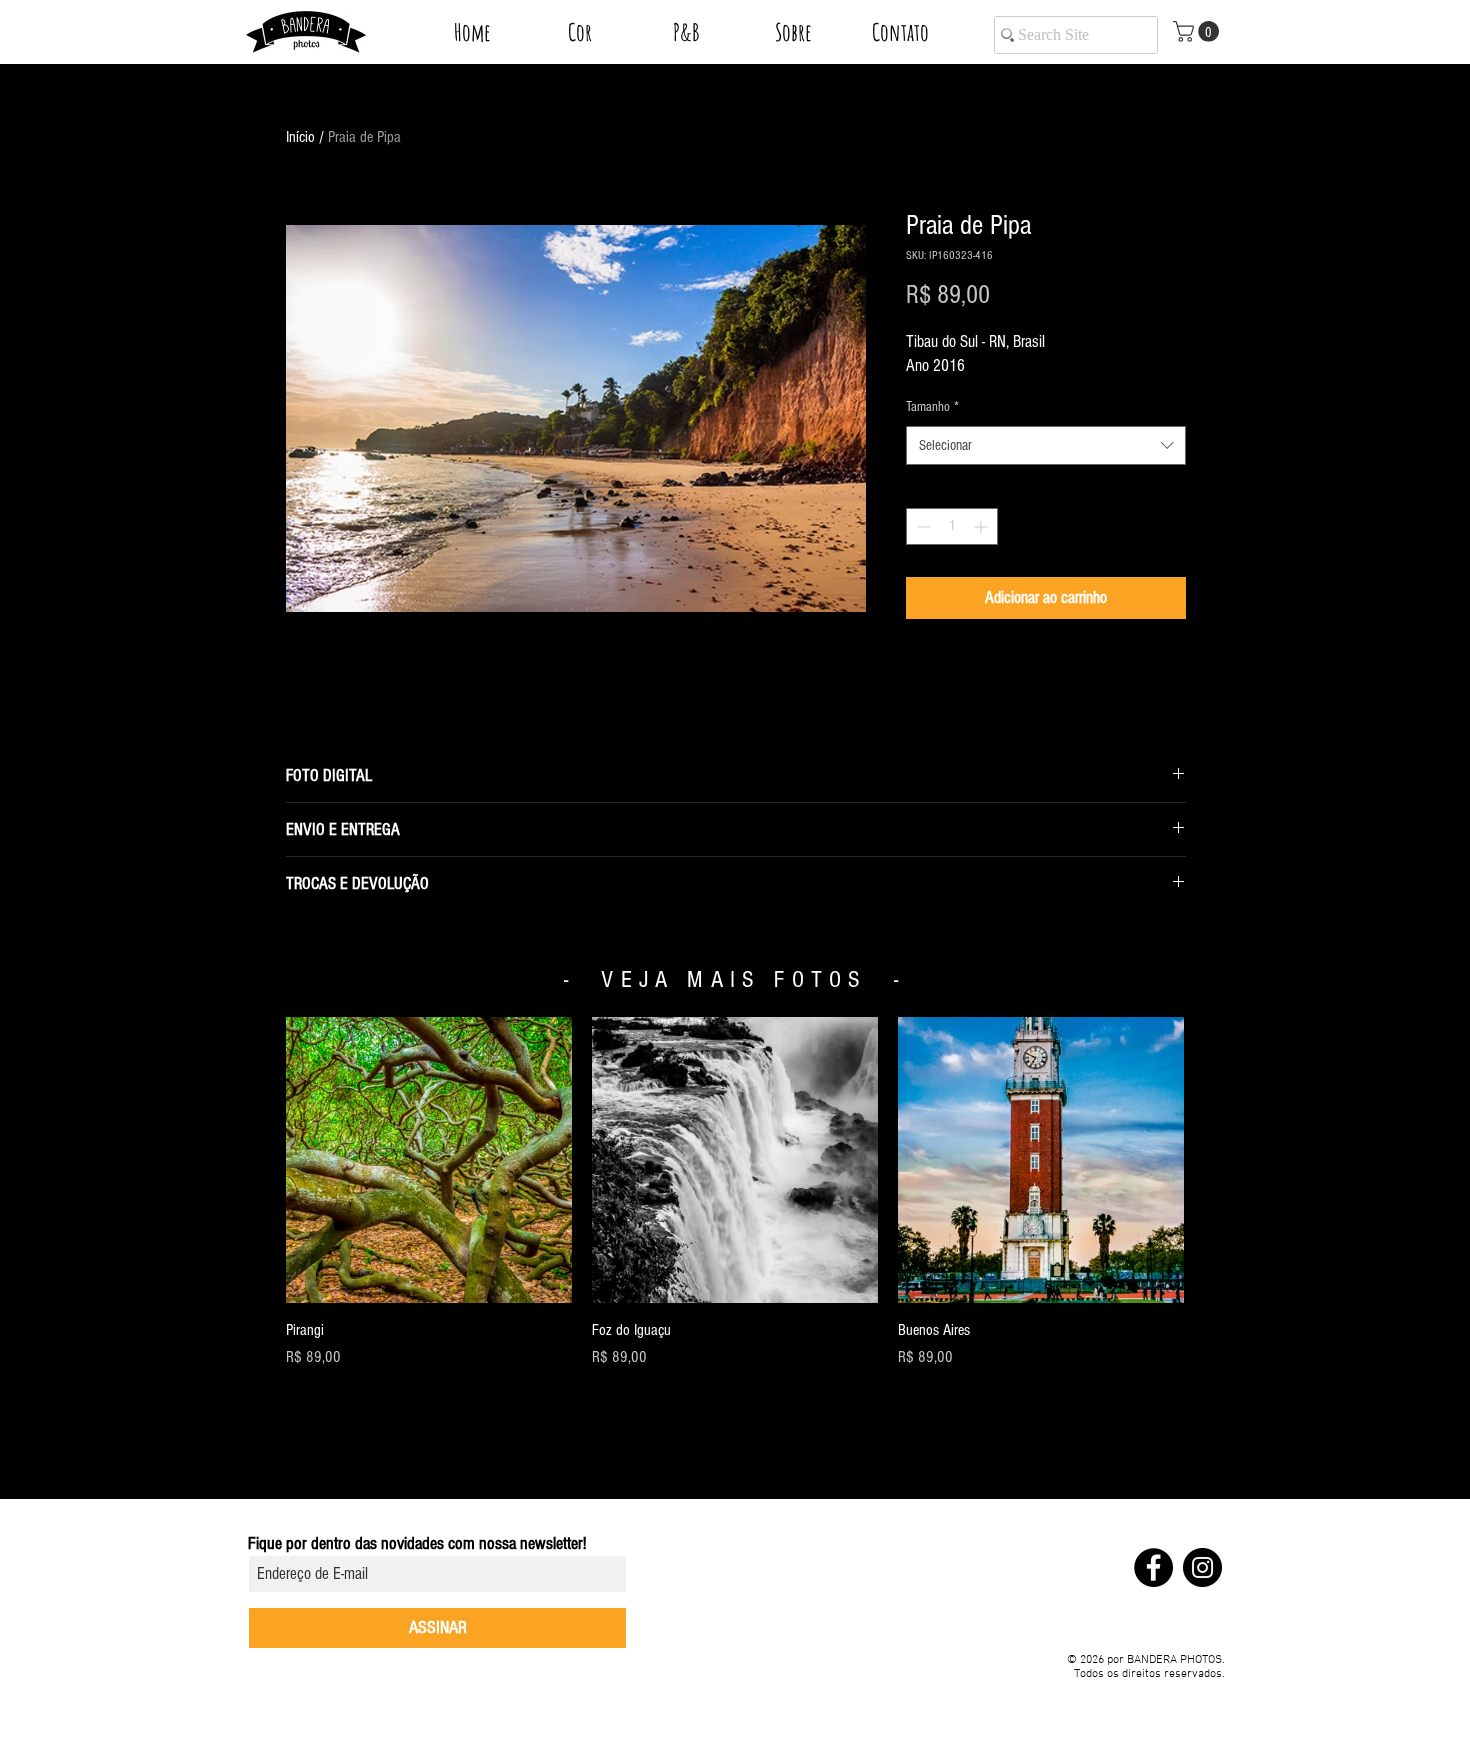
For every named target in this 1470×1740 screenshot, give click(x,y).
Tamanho (932, 407)
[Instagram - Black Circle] (1202, 1567)
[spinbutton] (952, 526)
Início (300, 137)
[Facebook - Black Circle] (1153, 1567)
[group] (735, 1193)
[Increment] (982, 526)
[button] (579, 39)
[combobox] (1046, 445)
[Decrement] (921, 526)
